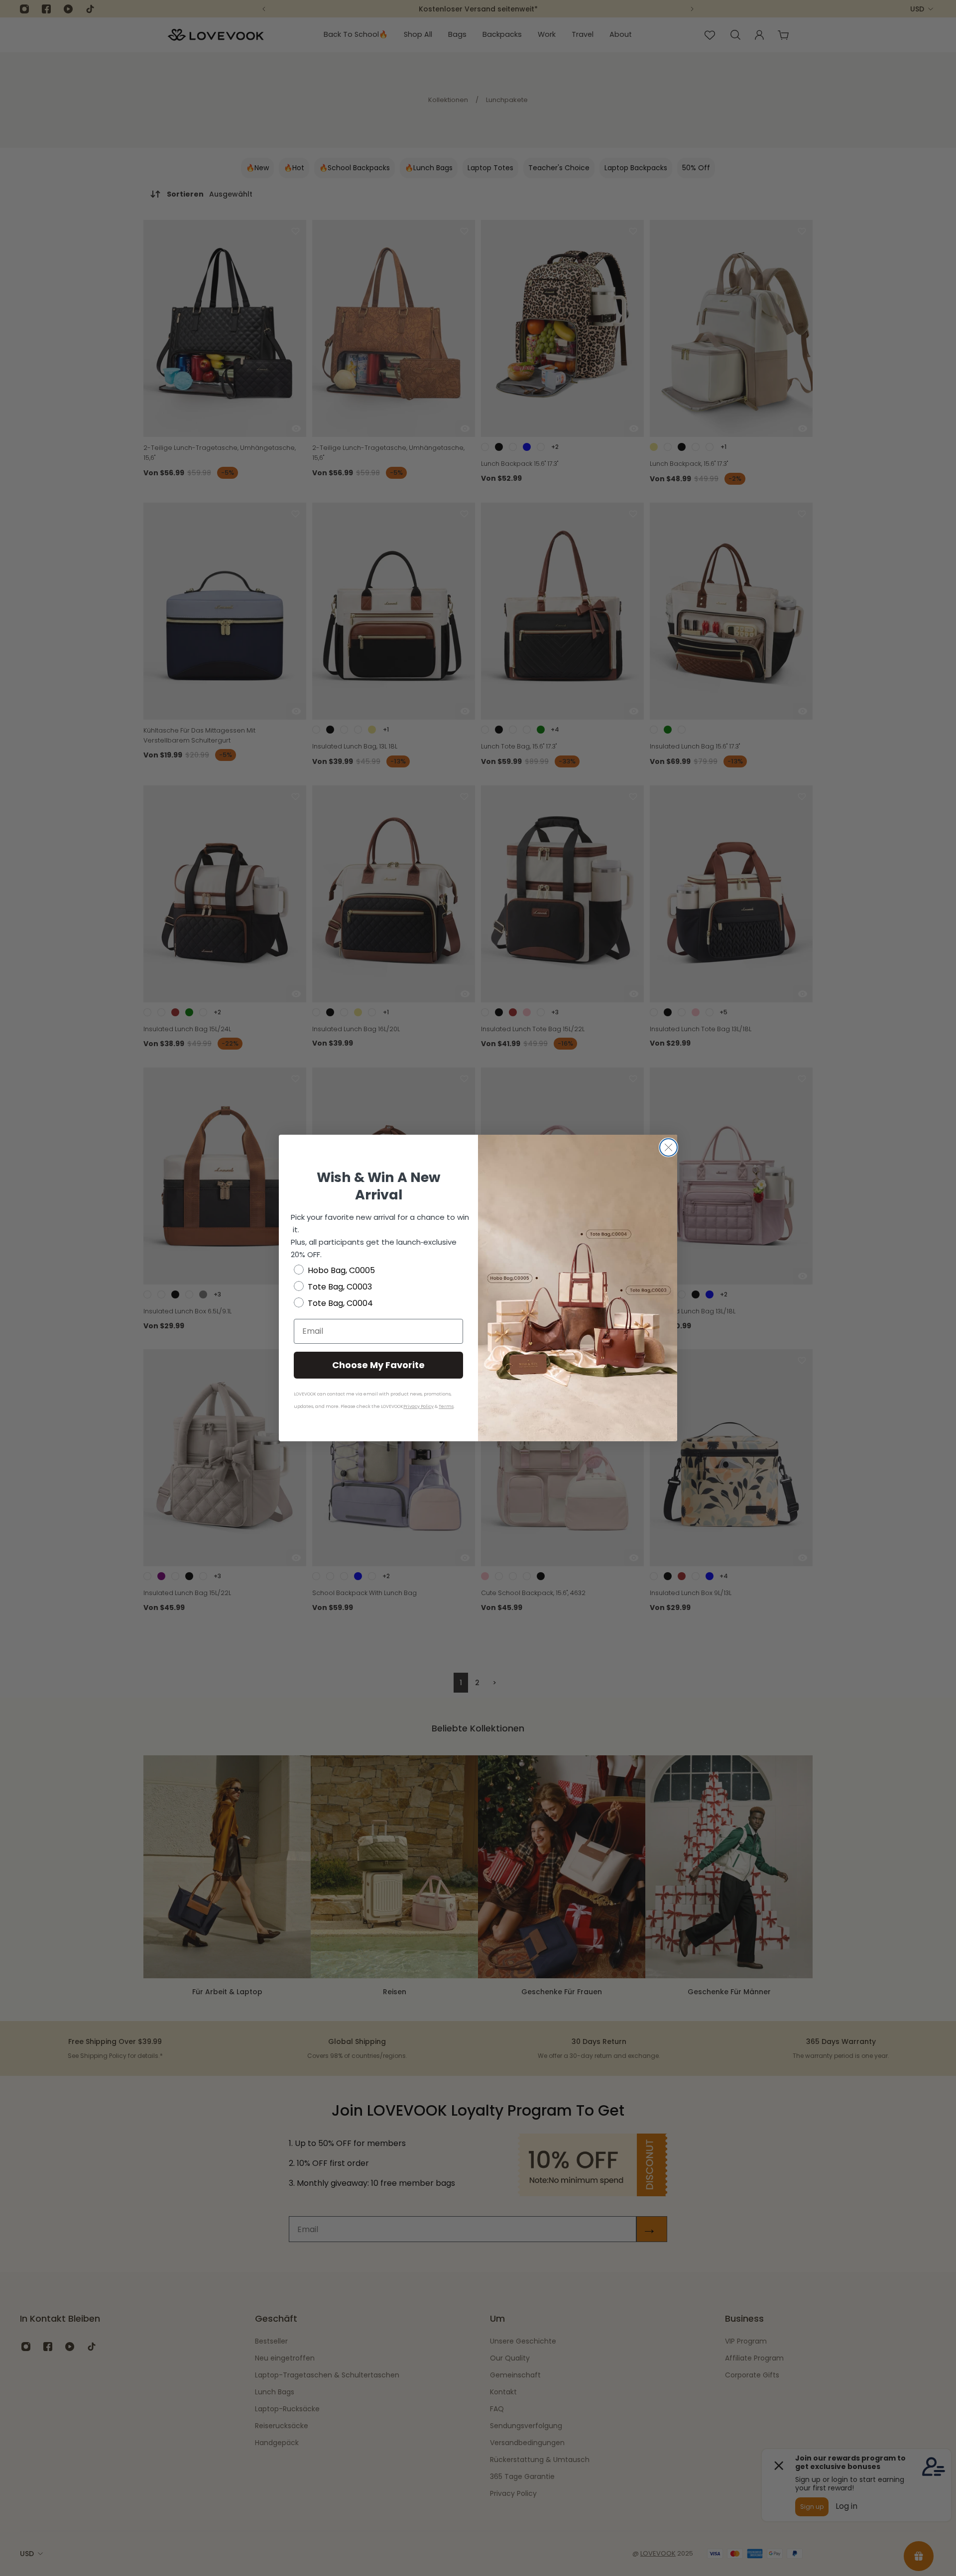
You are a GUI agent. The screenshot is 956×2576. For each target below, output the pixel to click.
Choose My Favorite (378, 1365)
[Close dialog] (668, 1147)
